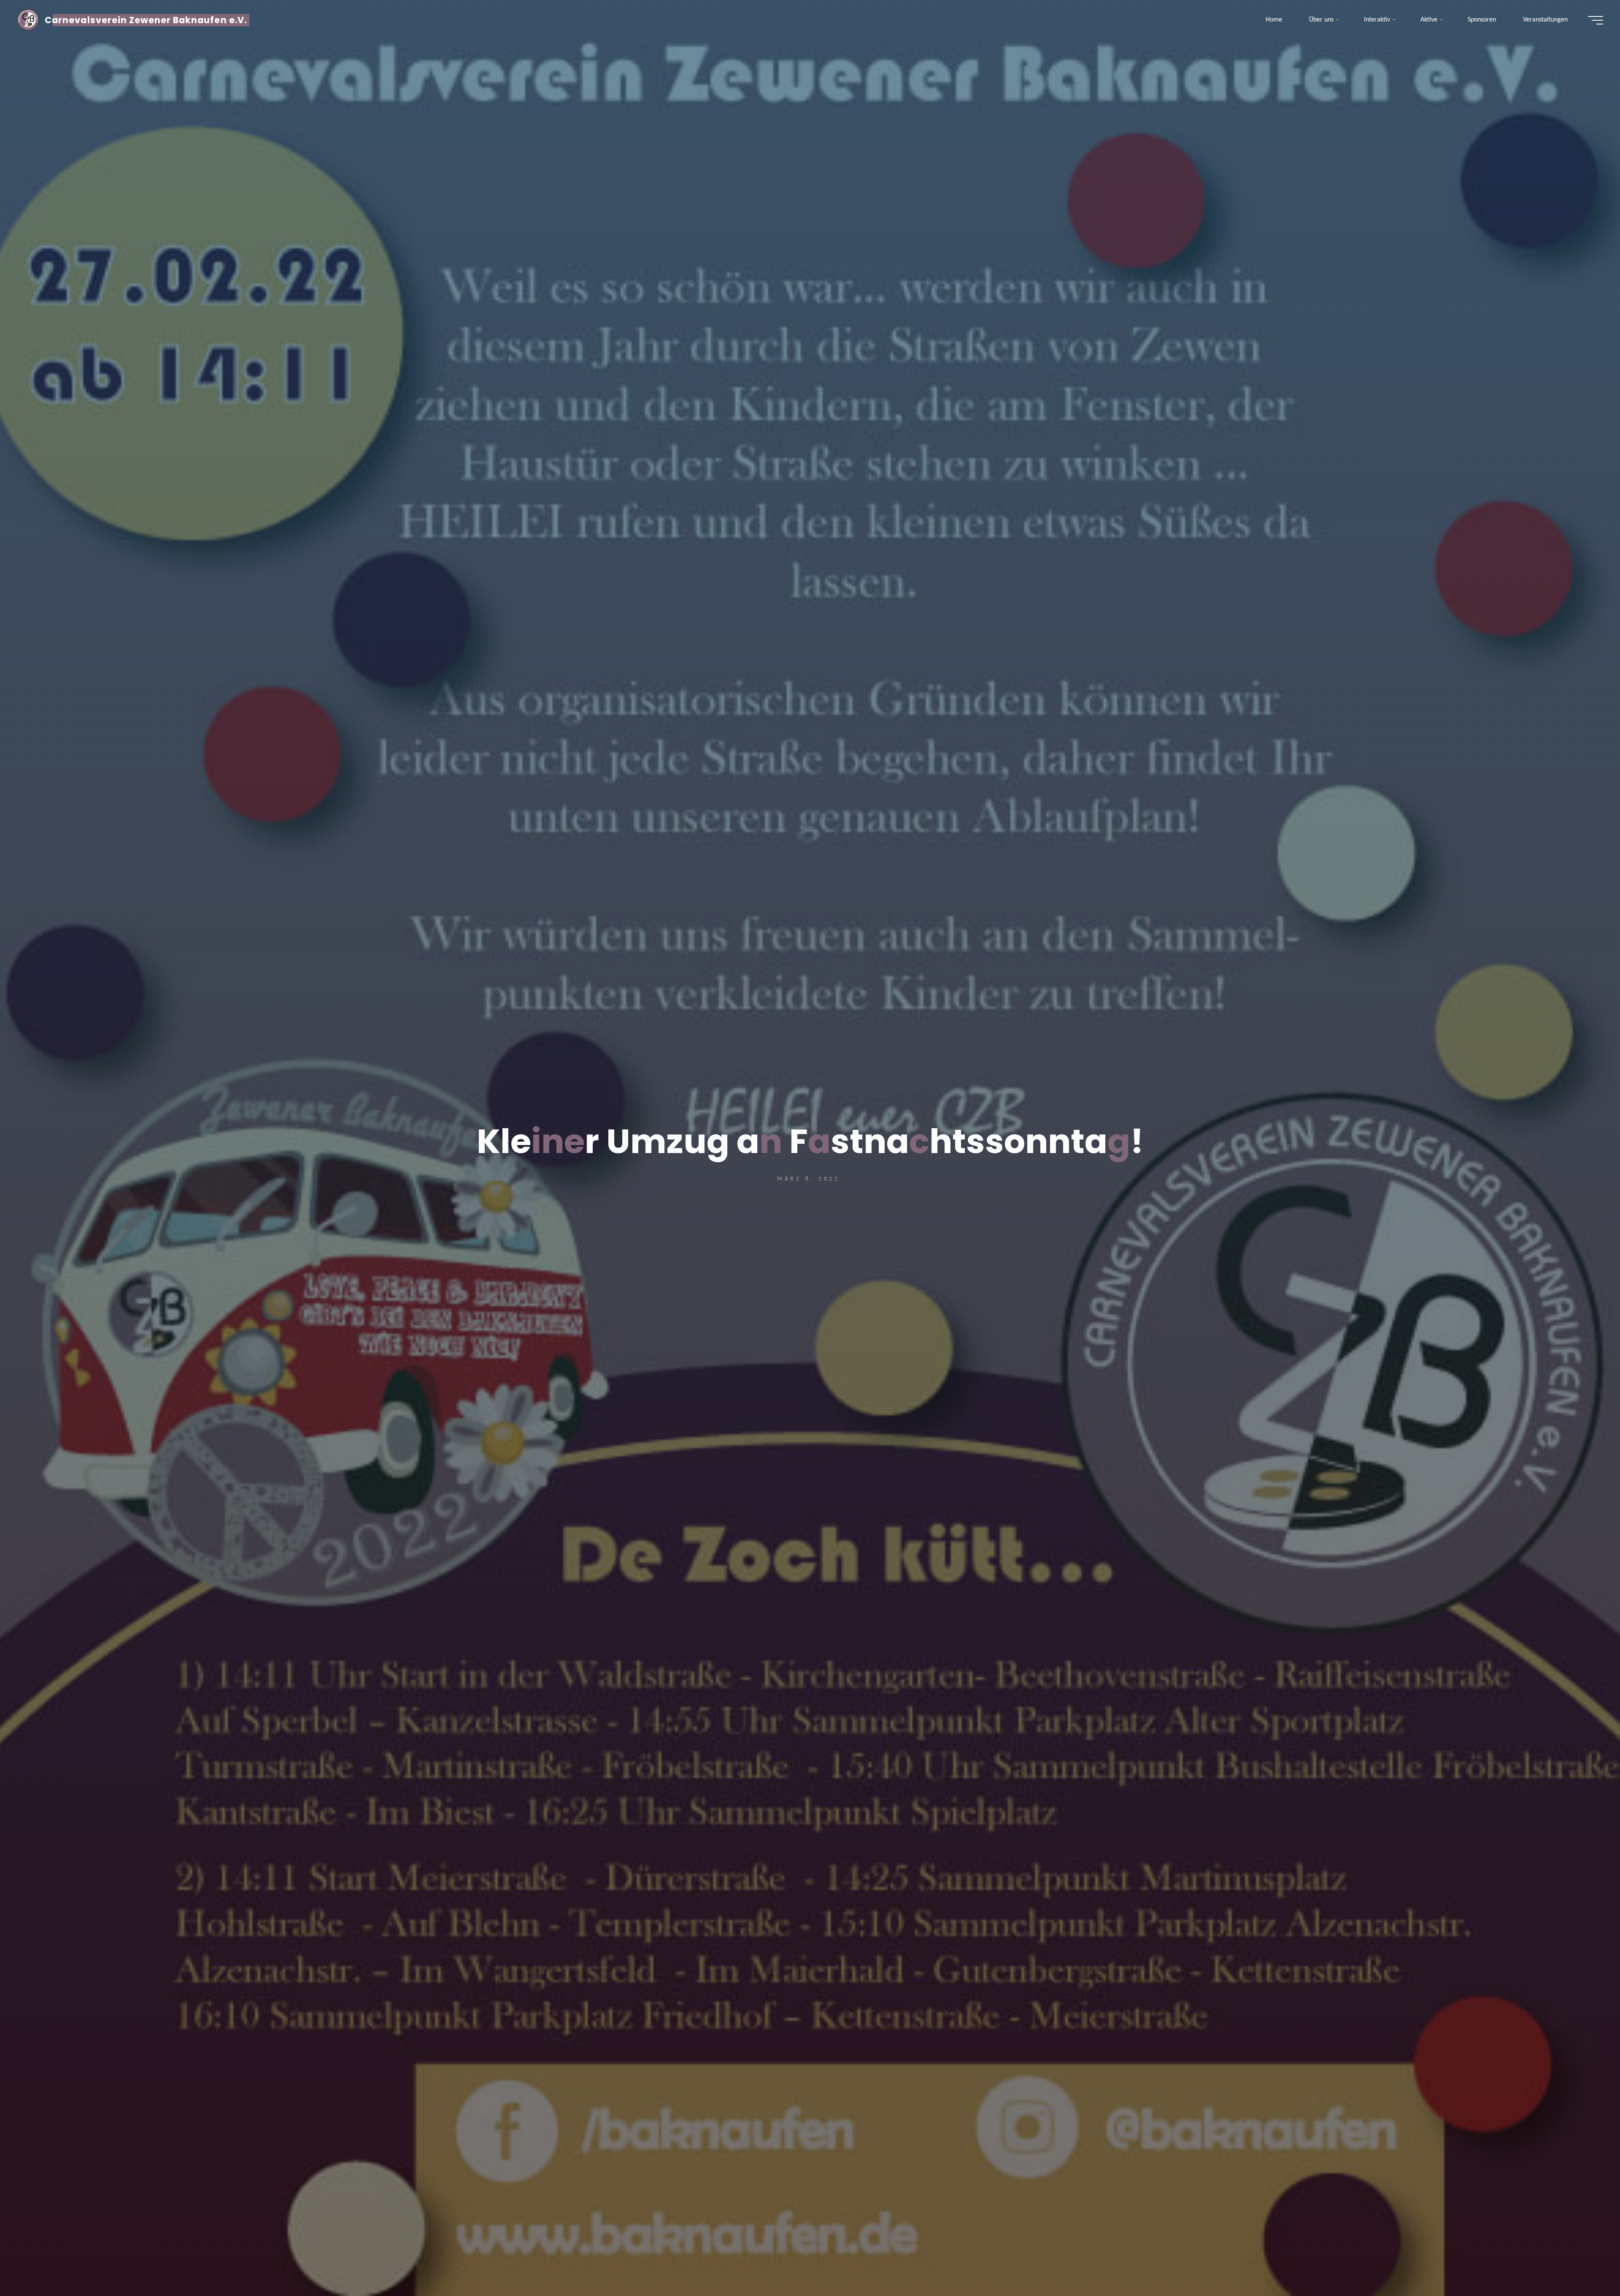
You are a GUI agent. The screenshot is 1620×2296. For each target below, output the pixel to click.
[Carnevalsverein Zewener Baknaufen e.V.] (28, 20)
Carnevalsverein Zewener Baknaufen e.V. (146, 20)
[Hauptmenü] (1596, 20)
